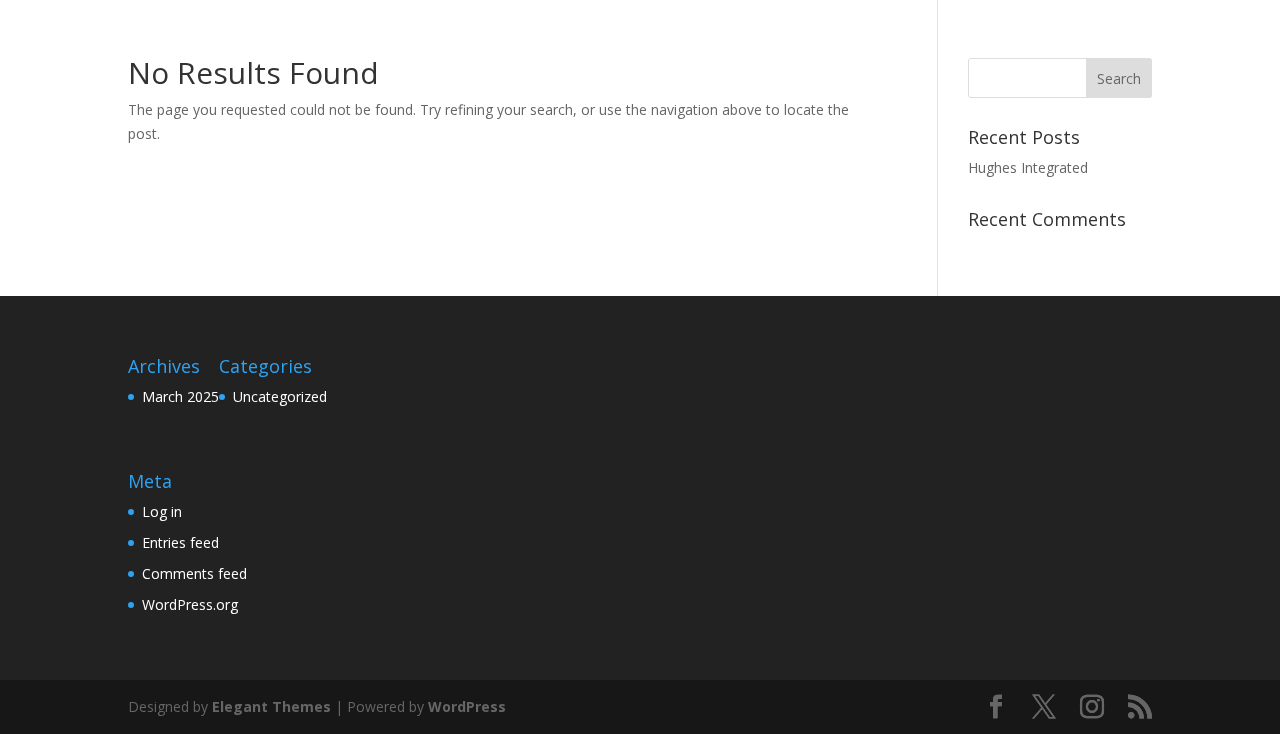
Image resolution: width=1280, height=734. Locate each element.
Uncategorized (280, 396)
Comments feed (194, 573)
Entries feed (180, 542)
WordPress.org (190, 604)
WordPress (467, 706)
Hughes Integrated (1028, 167)
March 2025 (180, 396)
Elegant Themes (271, 706)
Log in (162, 511)
